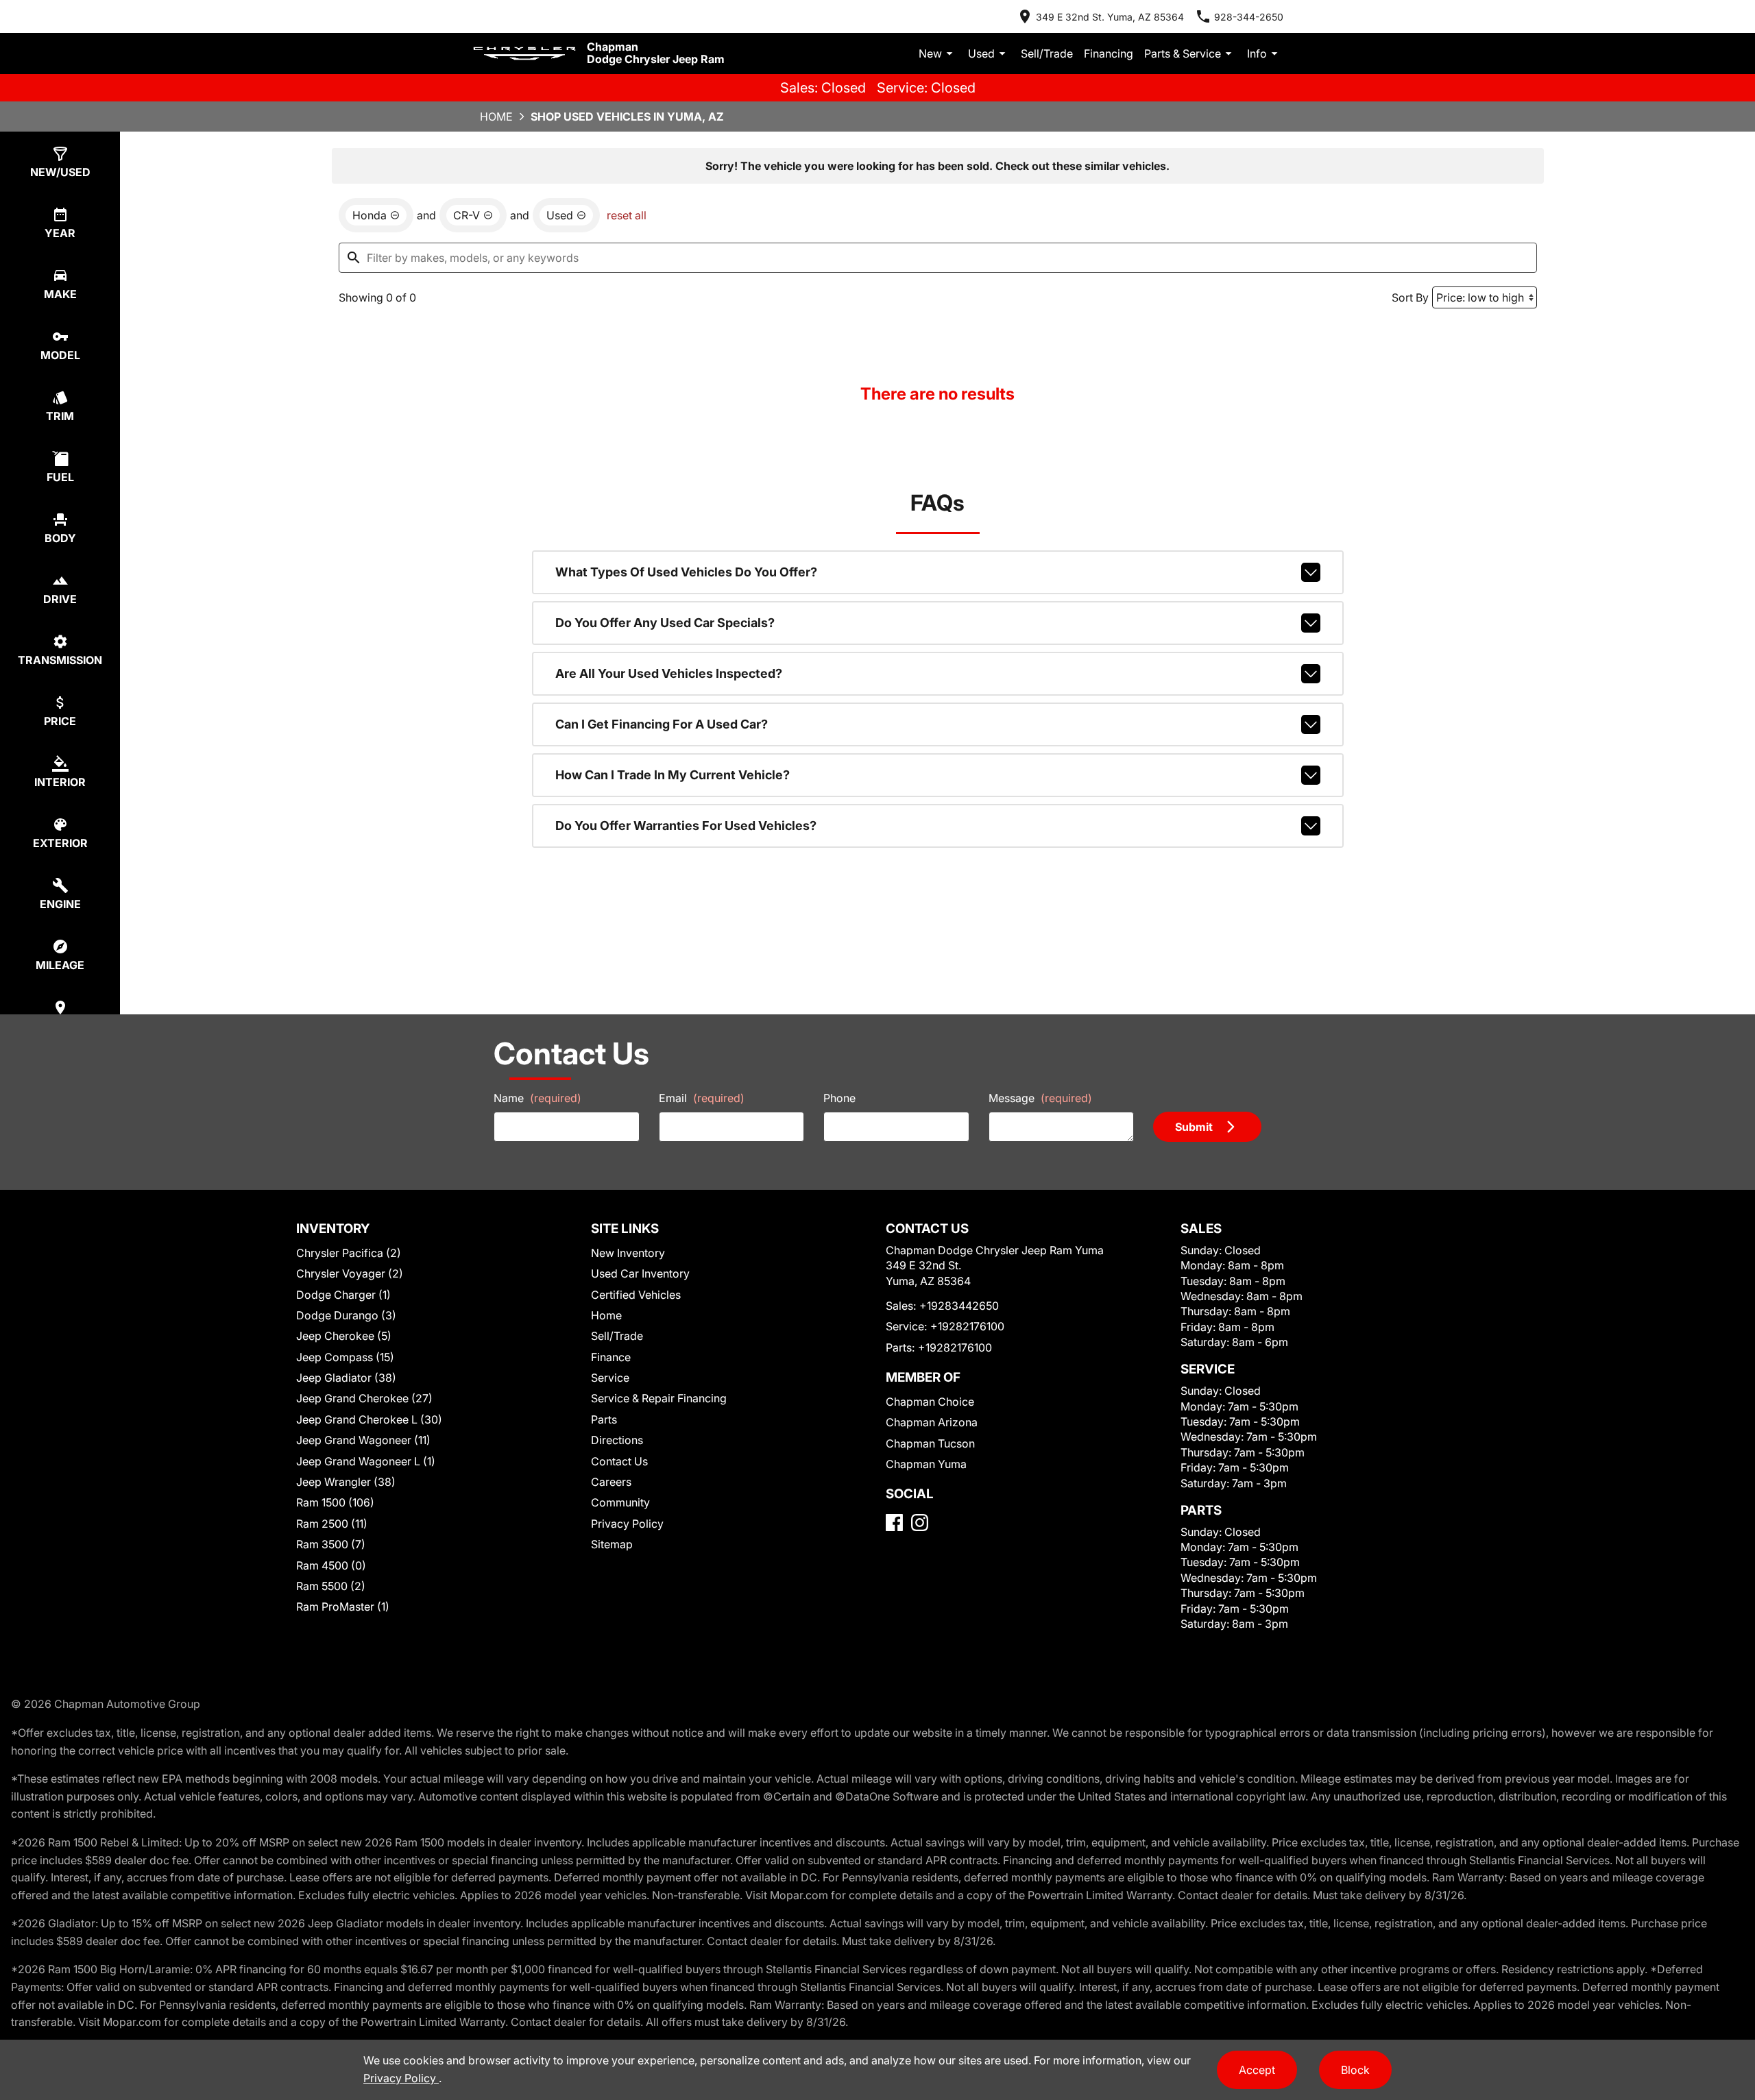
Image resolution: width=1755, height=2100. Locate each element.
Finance (611, 1357)
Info (1257, 53)
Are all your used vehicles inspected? (669, 673)
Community (620, 1502)
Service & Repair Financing (659, 1398)
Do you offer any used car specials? (665, 623)
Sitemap (612, 1544)
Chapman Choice (930, 1402)
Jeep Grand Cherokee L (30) (369, 1419)
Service (610, 1378)
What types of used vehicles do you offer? (686, 572)
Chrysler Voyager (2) (350, 1273)
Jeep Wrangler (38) (346, 1482)
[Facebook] (894, 1523)
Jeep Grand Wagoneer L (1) (366, 1461)
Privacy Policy (627, 1524)
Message (1040, 1098)
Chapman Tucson (930, 1443)
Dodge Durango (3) (346, 1315)
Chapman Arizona (932, 1422)
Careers (611, 1482)
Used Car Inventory (640, 1273)
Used (981, 53)
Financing (1109, 53)
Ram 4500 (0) (331, 1565)
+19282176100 (967, 1326)
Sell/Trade (1047, 53)
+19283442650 (959, 1306)
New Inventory (628, 1253)
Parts (604, 1419)
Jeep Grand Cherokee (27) (364, 1398)
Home (496, 117)
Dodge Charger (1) (343, 1295)
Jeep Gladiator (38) (346, 1378)
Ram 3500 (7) (331, 1544)
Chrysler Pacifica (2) (349, 1253)
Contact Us (619, 1461)
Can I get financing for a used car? (662, 724)
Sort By (1410, 297)
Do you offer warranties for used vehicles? (686, 826)
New (930, 53)
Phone (839, 1098)
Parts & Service (1183, 53)
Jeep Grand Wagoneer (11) (363, 1440)
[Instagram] (920, 1523)
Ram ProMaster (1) (343, 1607)
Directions (617, 1440)
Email (702, 1098)
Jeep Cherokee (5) (344, 1336)
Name (537, 1098)
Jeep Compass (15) (345, 1357)
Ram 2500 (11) (332, 1524)
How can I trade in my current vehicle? (673, 775)
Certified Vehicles (636, 1295)
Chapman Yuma (926, 1464)
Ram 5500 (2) (331, 1586)
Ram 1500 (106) (335, 1502)
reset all (627, 215)
